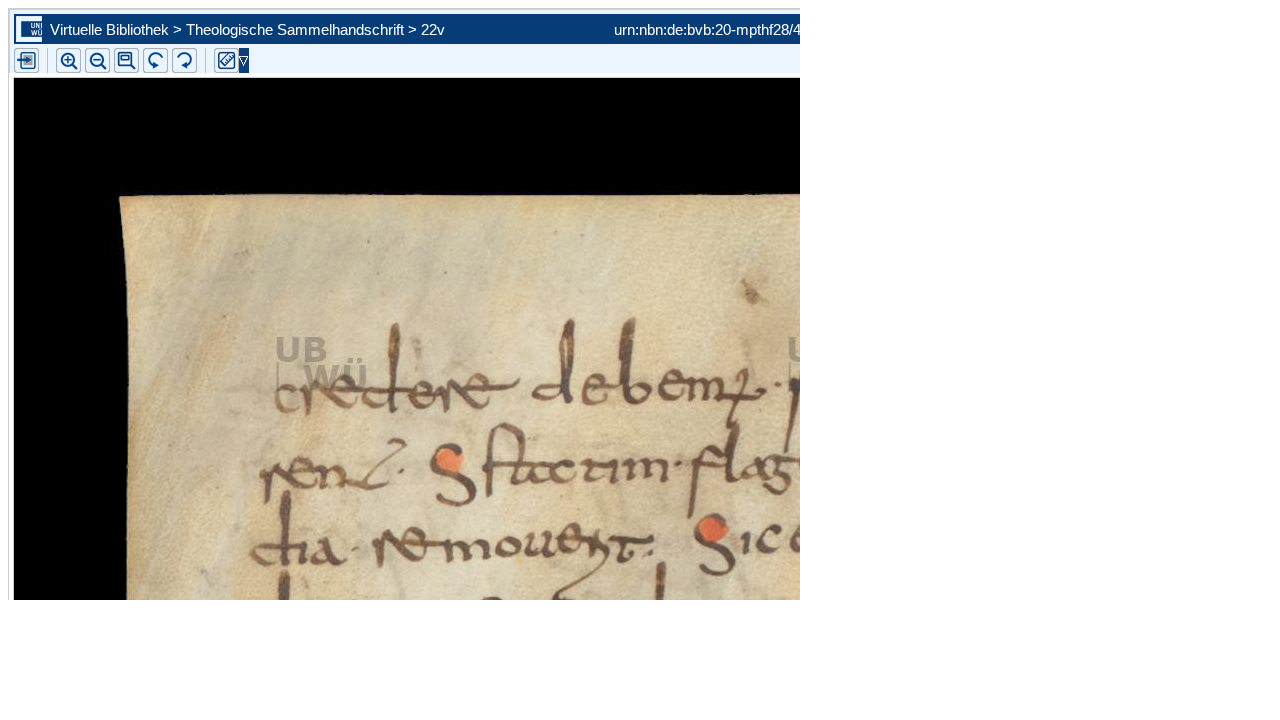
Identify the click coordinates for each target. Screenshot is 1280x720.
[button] (126, 60)
